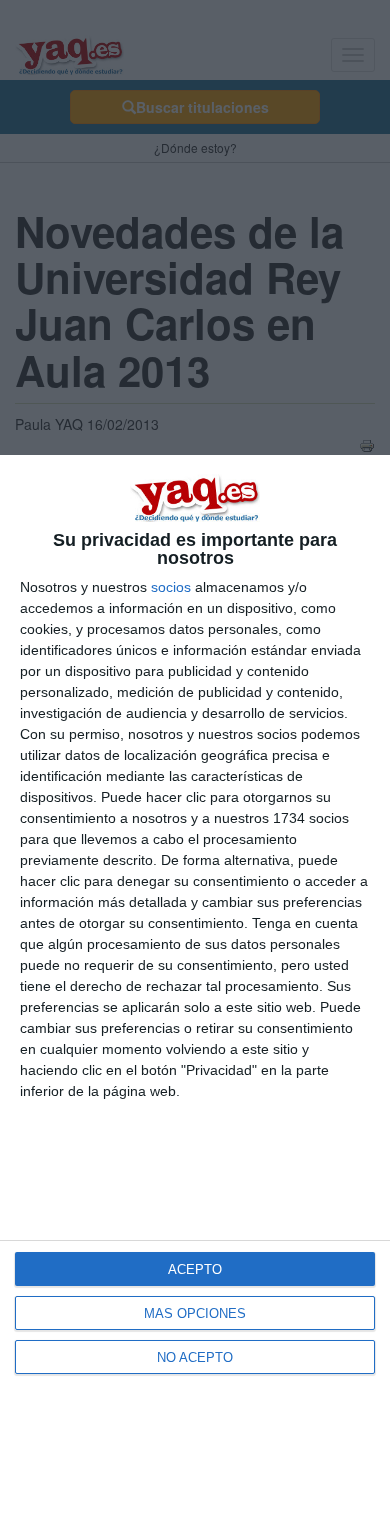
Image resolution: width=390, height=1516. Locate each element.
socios (171, 587)
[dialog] (195, 985)
